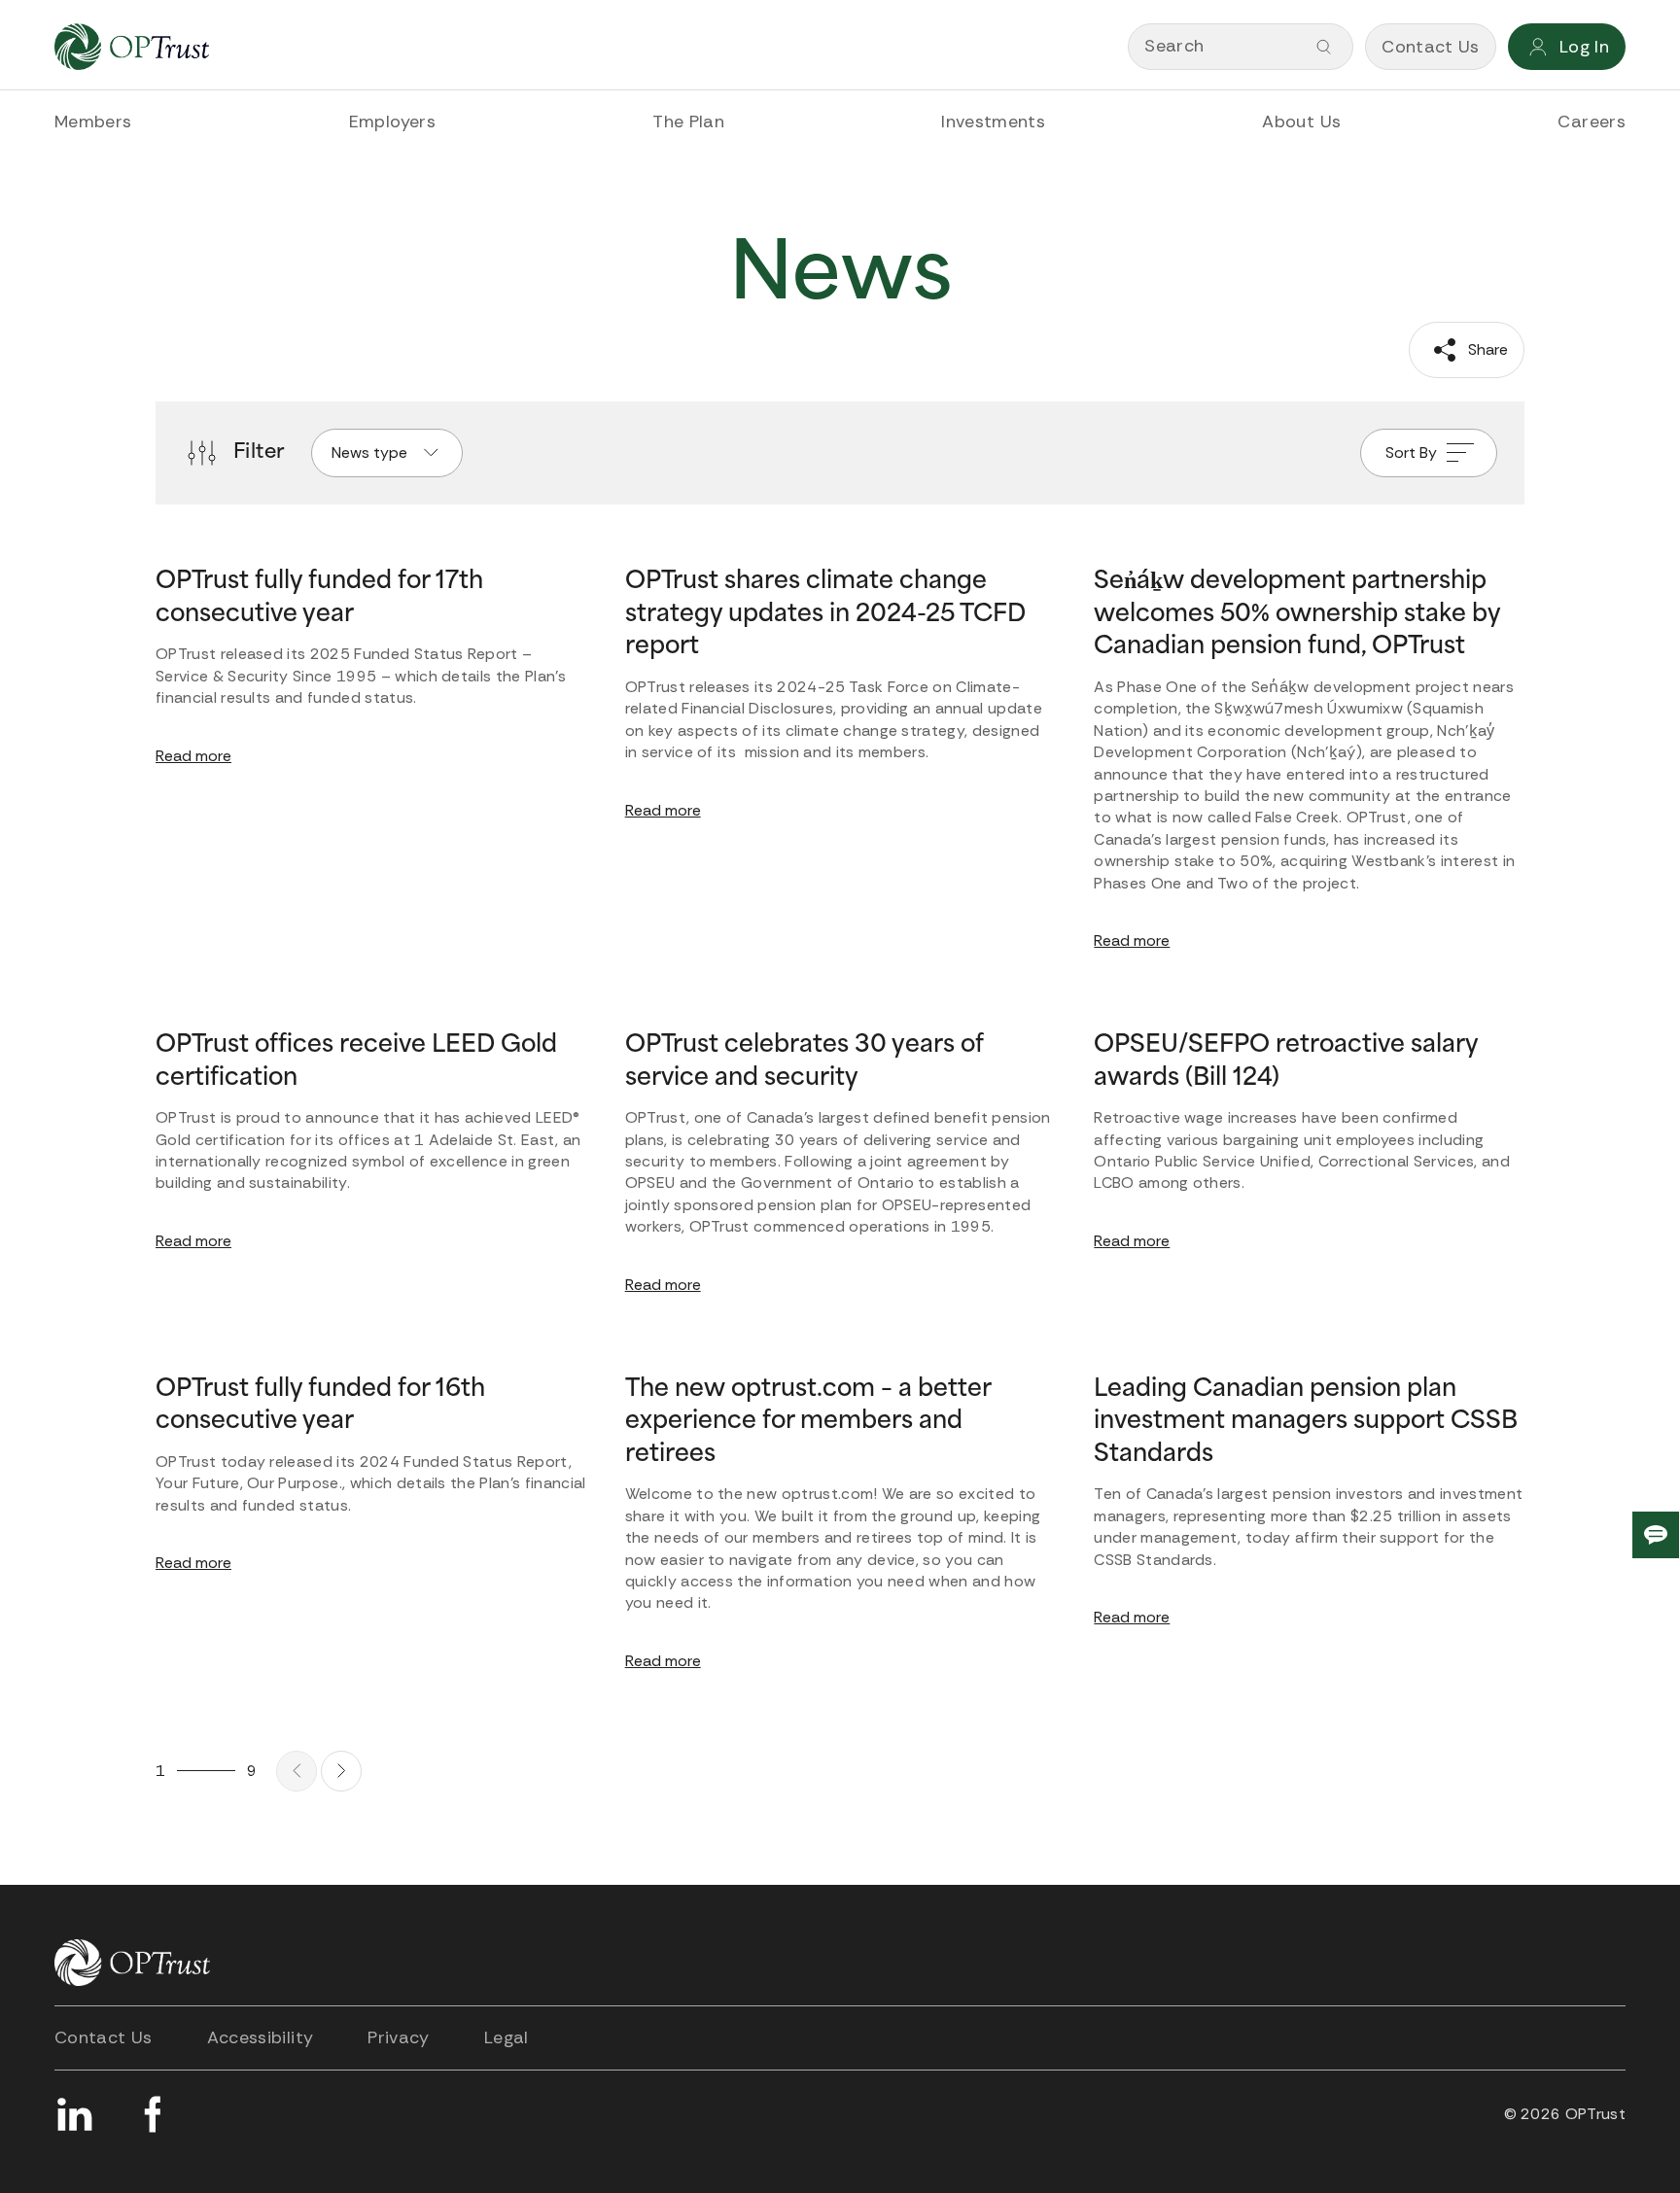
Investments (993, 122)
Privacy (399, 2037)
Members (93, 122)
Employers (392, 122)
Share (1486, 349)
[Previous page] (297, 1771)
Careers (1592, 122)
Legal (507, 2037)
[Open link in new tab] (74, 2114)
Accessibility (261, 2037)
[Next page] (341, 1771)
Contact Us (104, 2037)
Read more (193, 756)
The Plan (688, 122)
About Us (1301, 122)
